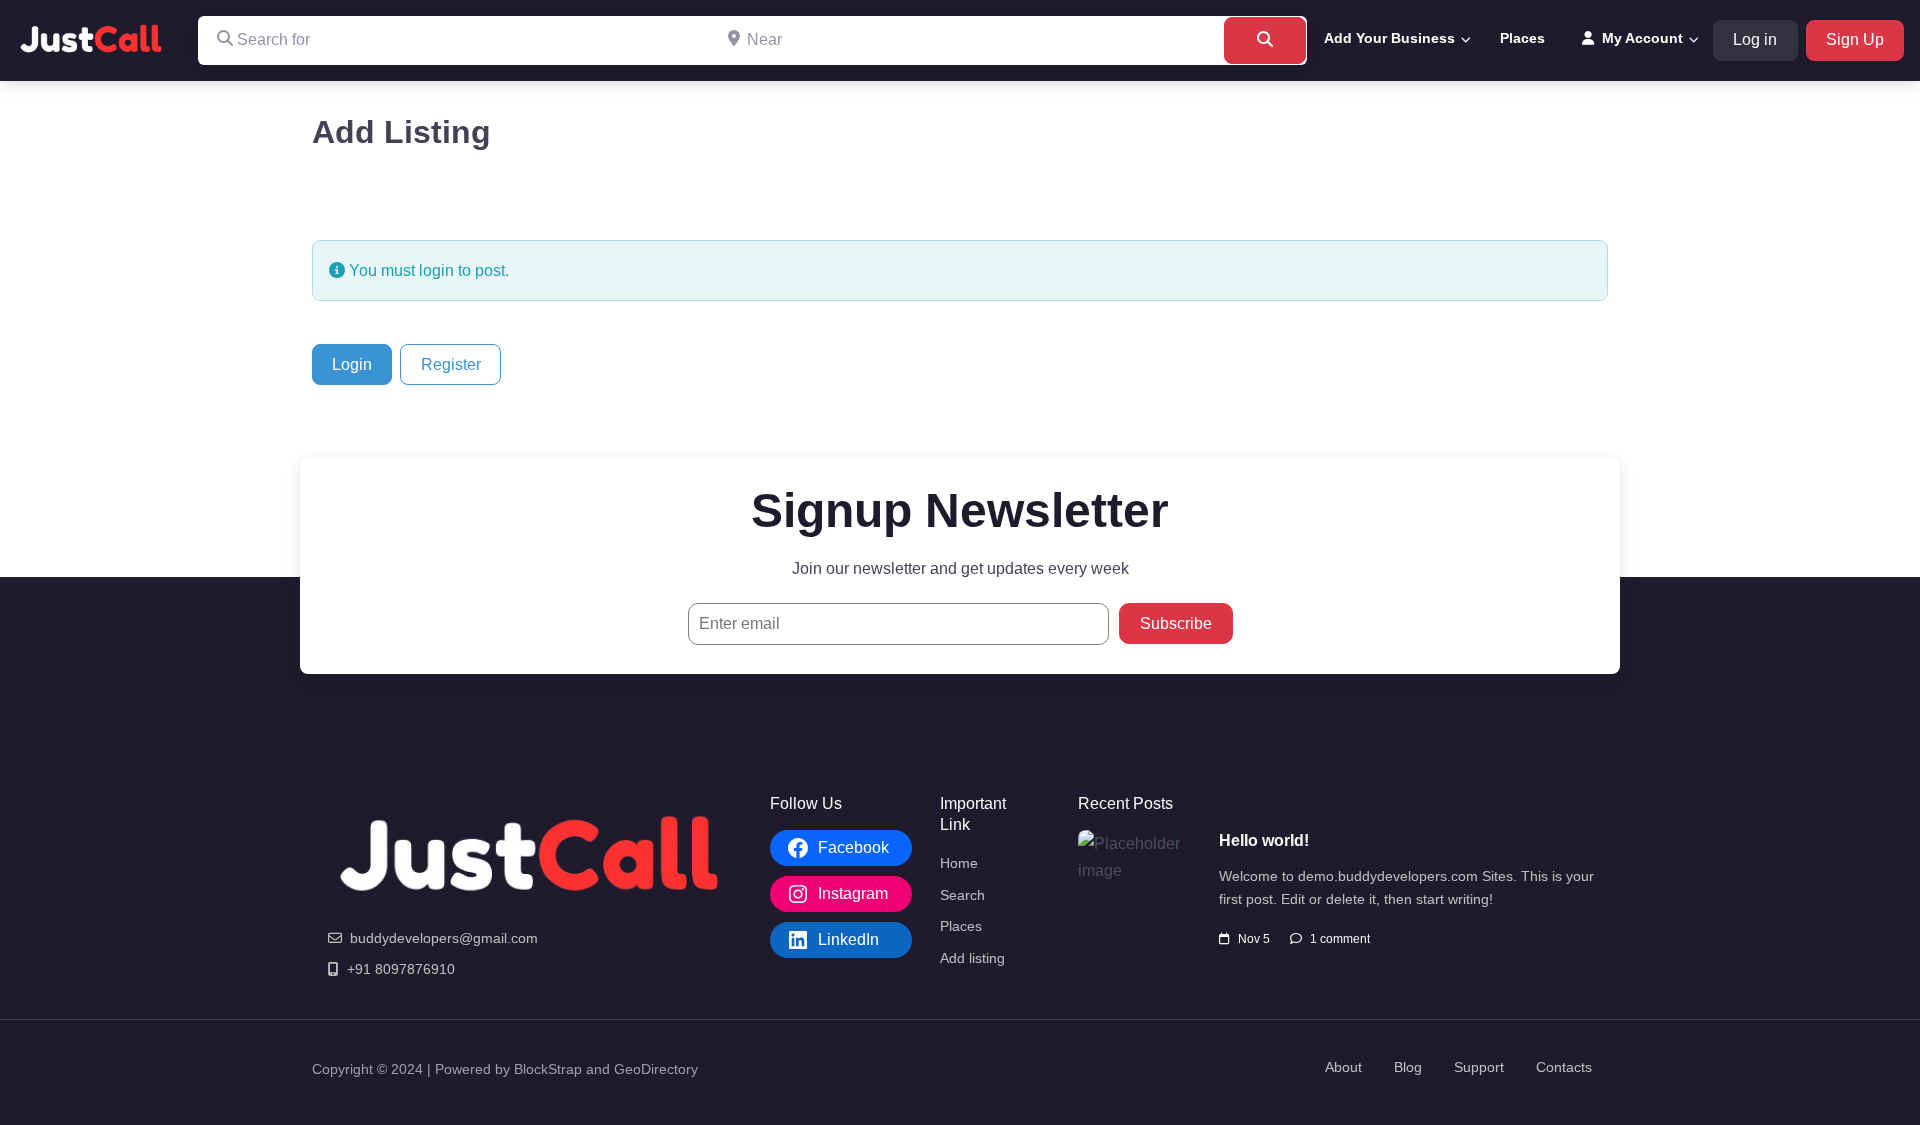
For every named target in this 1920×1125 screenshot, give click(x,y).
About (1343, 1067)
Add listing (972, 958)
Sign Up (1855, 39)
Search (962, 895)
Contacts (1564, 1067)
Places (1522, 38)
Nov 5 (1254, 939)
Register (451, 364)
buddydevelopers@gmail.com (444, 938)
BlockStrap (550, 1069)
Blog (1408, 1067)
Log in (1755, 39)
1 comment (1340, 939)
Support (1479, 1067)
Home (959, 863)
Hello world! (1264, 840)
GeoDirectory (656, 1069)
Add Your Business (1389, 38)
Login (352, 364)
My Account (1642, 38)
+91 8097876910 (401, 969)
